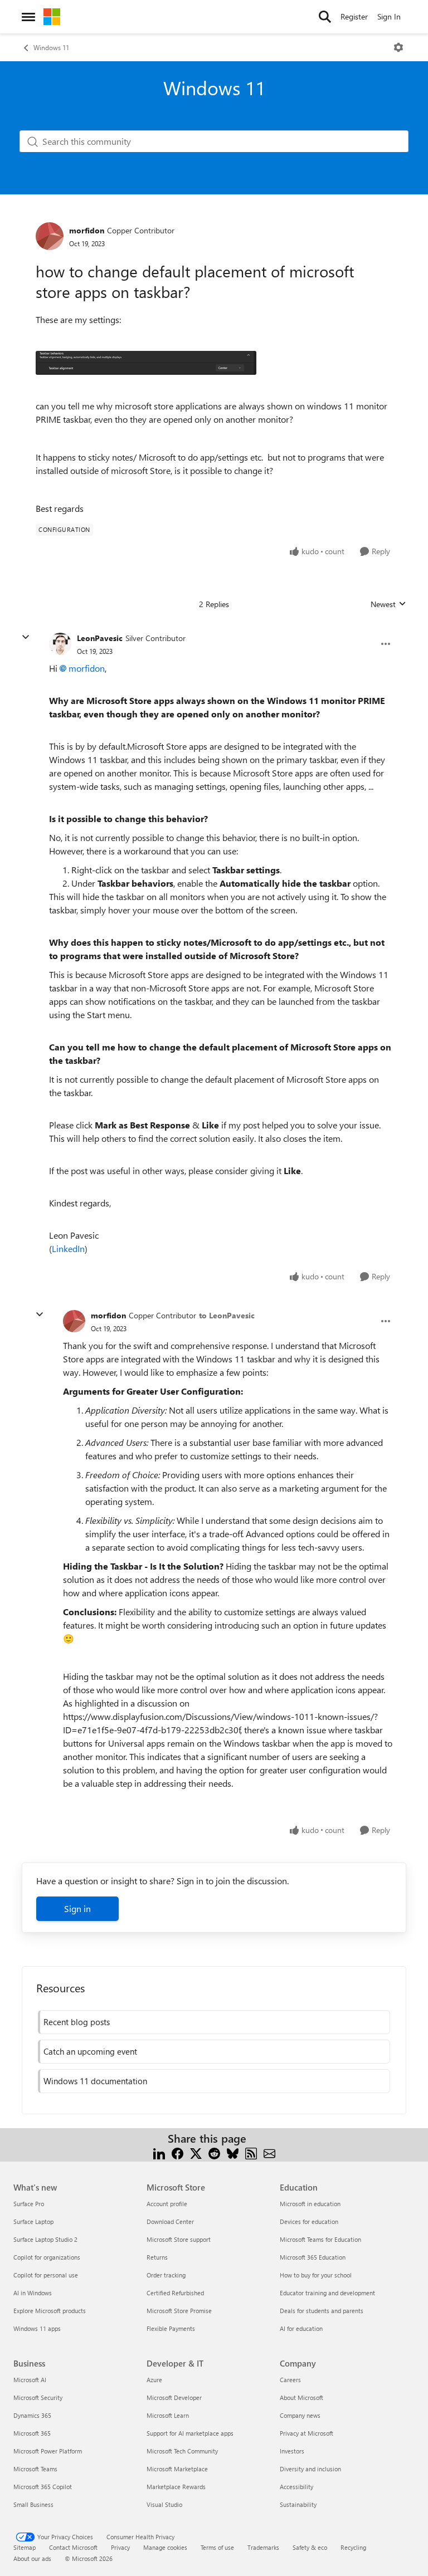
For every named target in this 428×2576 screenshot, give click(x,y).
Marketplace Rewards (176, 2487)
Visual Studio (164, 2504)
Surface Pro (29, 2204)
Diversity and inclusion (310, 2469)
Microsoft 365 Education (313, 2257)
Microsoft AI (30, 2380)
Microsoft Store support (179, 2239)
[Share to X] (196, 2152)
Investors (292, 2451)
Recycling (353, 2547)
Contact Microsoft (73, 2547)
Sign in (77, 1908)
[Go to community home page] (52, 17)
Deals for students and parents (322, 2311)
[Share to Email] (269, 2152)
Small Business (33, 2504)
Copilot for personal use (46, 2275)
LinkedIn (68, 1248)
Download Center (170, 2221)
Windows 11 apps (37, 2328)
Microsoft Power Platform (48, 2451)
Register (354, 16)
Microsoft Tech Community (182, 2451)
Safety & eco (310, 2547)
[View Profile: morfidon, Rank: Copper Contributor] (50, 236)
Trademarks (263, 2547)
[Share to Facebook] (177, 2152)
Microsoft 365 (32, 2433)
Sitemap (25, 2547)
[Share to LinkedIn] (159, 2152)
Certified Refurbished (175, 2293)
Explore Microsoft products (50, 2311)
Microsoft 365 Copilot (43, 2487)
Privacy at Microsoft (307, 2433)
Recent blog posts (77, 2022)
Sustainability (298, 2504)
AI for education (301, 2328)
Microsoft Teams (35, 2469)
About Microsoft (301, 2397)
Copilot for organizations (47, 2257)
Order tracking (166, 2275)
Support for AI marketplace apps (190, 2433)
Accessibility (296, 2487)
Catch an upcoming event (90, 2051)
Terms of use (217, 2547)
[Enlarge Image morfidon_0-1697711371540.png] (146, 363)
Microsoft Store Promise (179, 2311)
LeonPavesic (100, 638)
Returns (157, 2257)
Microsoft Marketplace (177, 2469)
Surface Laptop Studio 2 (45, 2239)
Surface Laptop (33, 2221)
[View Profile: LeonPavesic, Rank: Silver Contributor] (60, 644)
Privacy (120, 2547)
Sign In (389, 16)
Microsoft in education (310, 2204)
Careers (290, 2380)
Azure (154, 2380)
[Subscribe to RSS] (251, 2152)
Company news (300, 2415)
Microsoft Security (38, 2397)
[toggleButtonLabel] (398, 47)
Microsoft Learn (168, 2415)
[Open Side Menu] (28, 17)
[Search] (325, 17)
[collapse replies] (26, 637)
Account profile (167, 2204)
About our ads (32, 2558)
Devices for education (309, 2221)
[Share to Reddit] (214, 2152)
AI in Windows (33, 2293)
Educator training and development (327, 2293)
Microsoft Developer (174, 2397)
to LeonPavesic (227, 1315)
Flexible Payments (171, 2328)
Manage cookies (165, 2547)
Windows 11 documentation (95, 2081)
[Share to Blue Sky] (233, 2152)
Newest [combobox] (388, 604)
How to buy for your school (316, 2275)
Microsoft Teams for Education (320, 2239)
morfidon (87, 230)
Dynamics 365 (32, 2415)
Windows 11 (51, 47)
